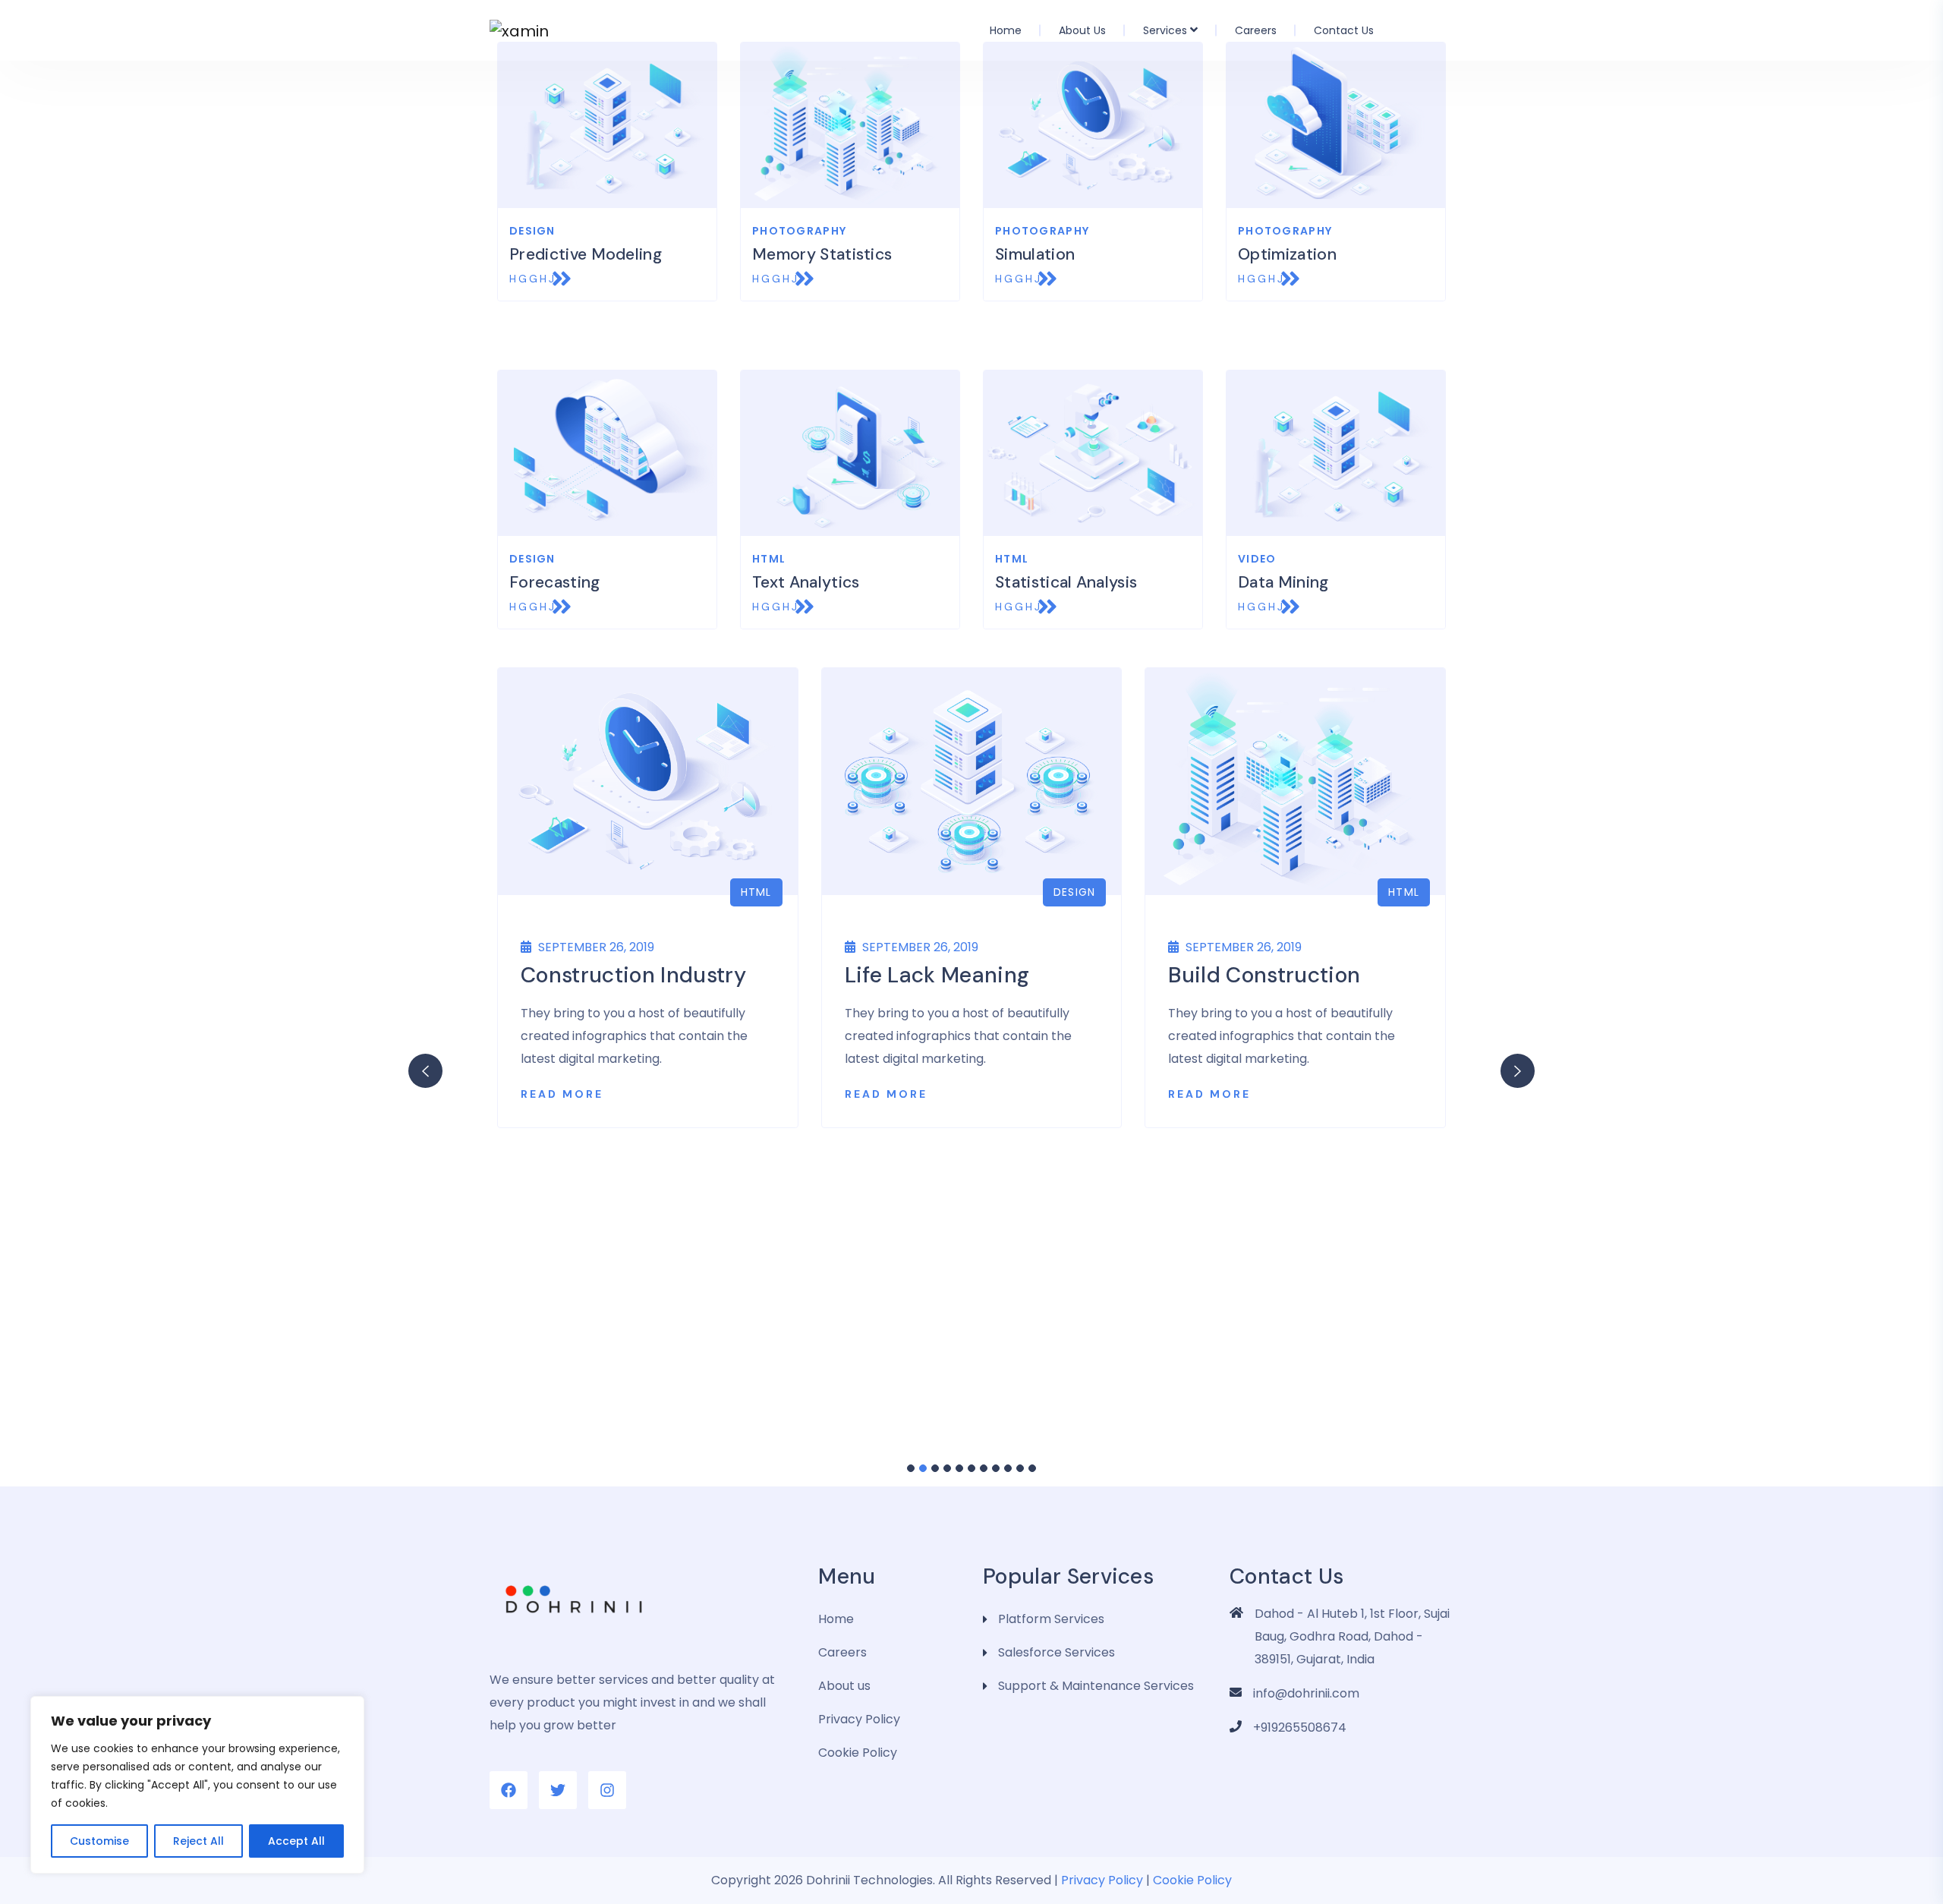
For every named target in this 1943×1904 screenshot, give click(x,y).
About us (1082, 30)
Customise (99, 1841)
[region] (197, 1785)
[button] (911, 1468)
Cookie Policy (858, 1753)
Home (1006, 30)
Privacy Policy (859, 1719)
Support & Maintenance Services (1096, 1686)
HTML (756, 892)
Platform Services (1051, 1619)
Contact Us (1344, 30)
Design (1075, 892)
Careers (1256, 30)
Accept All (296, 1841)
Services (1165, 30)
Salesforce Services (1057, 1652)
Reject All (198, 1841)
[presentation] (425, 1071)
